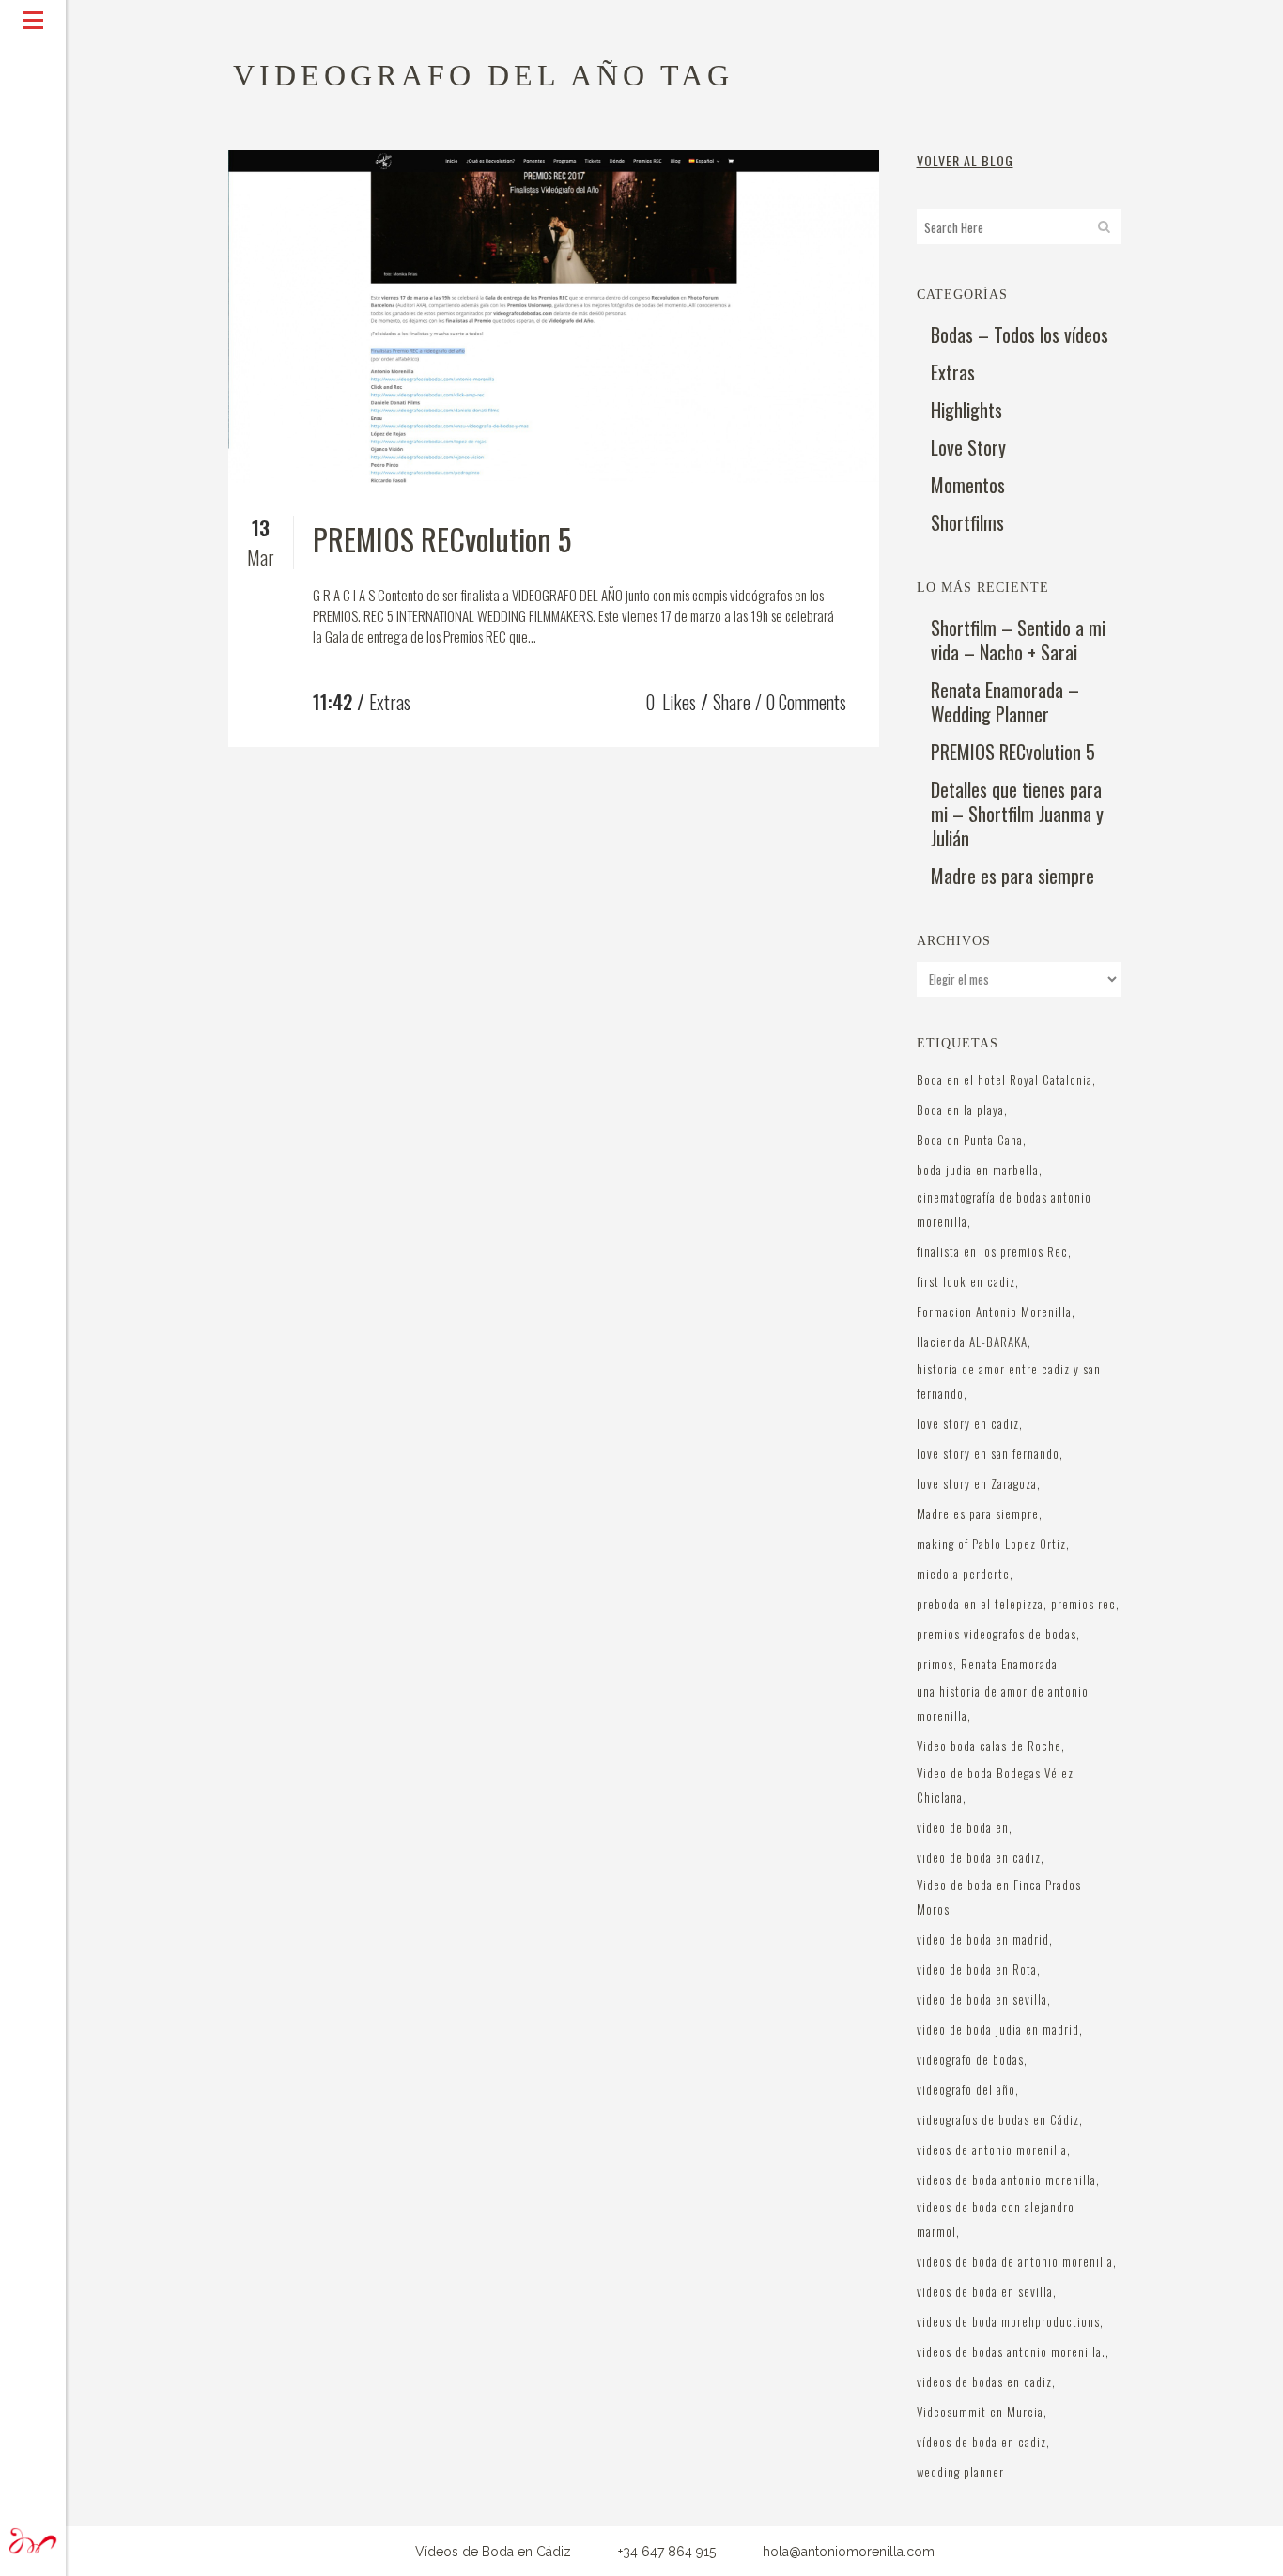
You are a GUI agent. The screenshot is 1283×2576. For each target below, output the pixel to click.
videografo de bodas (970, 2059)
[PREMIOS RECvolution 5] (554, 317)
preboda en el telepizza (980, 1604)
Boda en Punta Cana (970, 1140)
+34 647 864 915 (667, 2552)
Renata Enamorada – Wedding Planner (1005, 702)
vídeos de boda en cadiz (982, 2442)
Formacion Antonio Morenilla (994, 1311)
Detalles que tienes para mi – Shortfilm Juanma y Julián (1017, 814)
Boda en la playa (960, 1110)
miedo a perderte (963, 1574)
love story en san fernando (988, 1453)
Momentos (968, 485)
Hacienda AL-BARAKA (972, 1342)
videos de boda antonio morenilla (1006, 2180)
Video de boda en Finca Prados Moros (999, 1897)
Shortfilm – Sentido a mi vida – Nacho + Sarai (1018, 640)
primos (935, 1664)
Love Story (968, 447)
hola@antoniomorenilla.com (849, 2552)
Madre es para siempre (1012, 876)
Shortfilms (967, 522)
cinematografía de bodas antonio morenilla (1004, 1209)
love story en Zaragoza (977, 1483)
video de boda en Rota (977, 1969)
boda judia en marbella (978, 1170)
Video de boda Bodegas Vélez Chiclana (995, 1785)
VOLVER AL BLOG (965, 160)
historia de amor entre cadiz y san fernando (1009, 1381)
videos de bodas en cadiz (984, 2382)
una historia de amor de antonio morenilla (1003, 1703)
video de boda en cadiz (979, 1857)
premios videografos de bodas (997, 1634)
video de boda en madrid (983, 1939)
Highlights (966, 410)
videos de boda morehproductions (1008, 2321)
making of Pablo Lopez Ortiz (991, 1544)
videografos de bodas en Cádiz (998, 2119)
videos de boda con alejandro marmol (996, 2219)
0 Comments (806, 702)
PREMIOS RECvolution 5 (442, 539)
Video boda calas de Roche (989, 1746)
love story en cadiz (968, 1423)
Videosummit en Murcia (980, 2412)
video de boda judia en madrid (998, 2029)
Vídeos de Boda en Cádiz (493, 2552)
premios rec (1083, 1604)
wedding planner (960, 2472)
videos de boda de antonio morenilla (1015, 2261)
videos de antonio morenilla (992, 2149)
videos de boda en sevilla (985, 2291)
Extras (390, 702)
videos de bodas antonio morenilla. (1011, 2351)
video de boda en (963, 1827)
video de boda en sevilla (982, 1999)
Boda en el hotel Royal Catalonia (1005, 1079)
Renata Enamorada (1009, 1664)
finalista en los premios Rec (992, 1251)
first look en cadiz (966, 1281)
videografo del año (966, 2089)
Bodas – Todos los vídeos (1020, 334)
